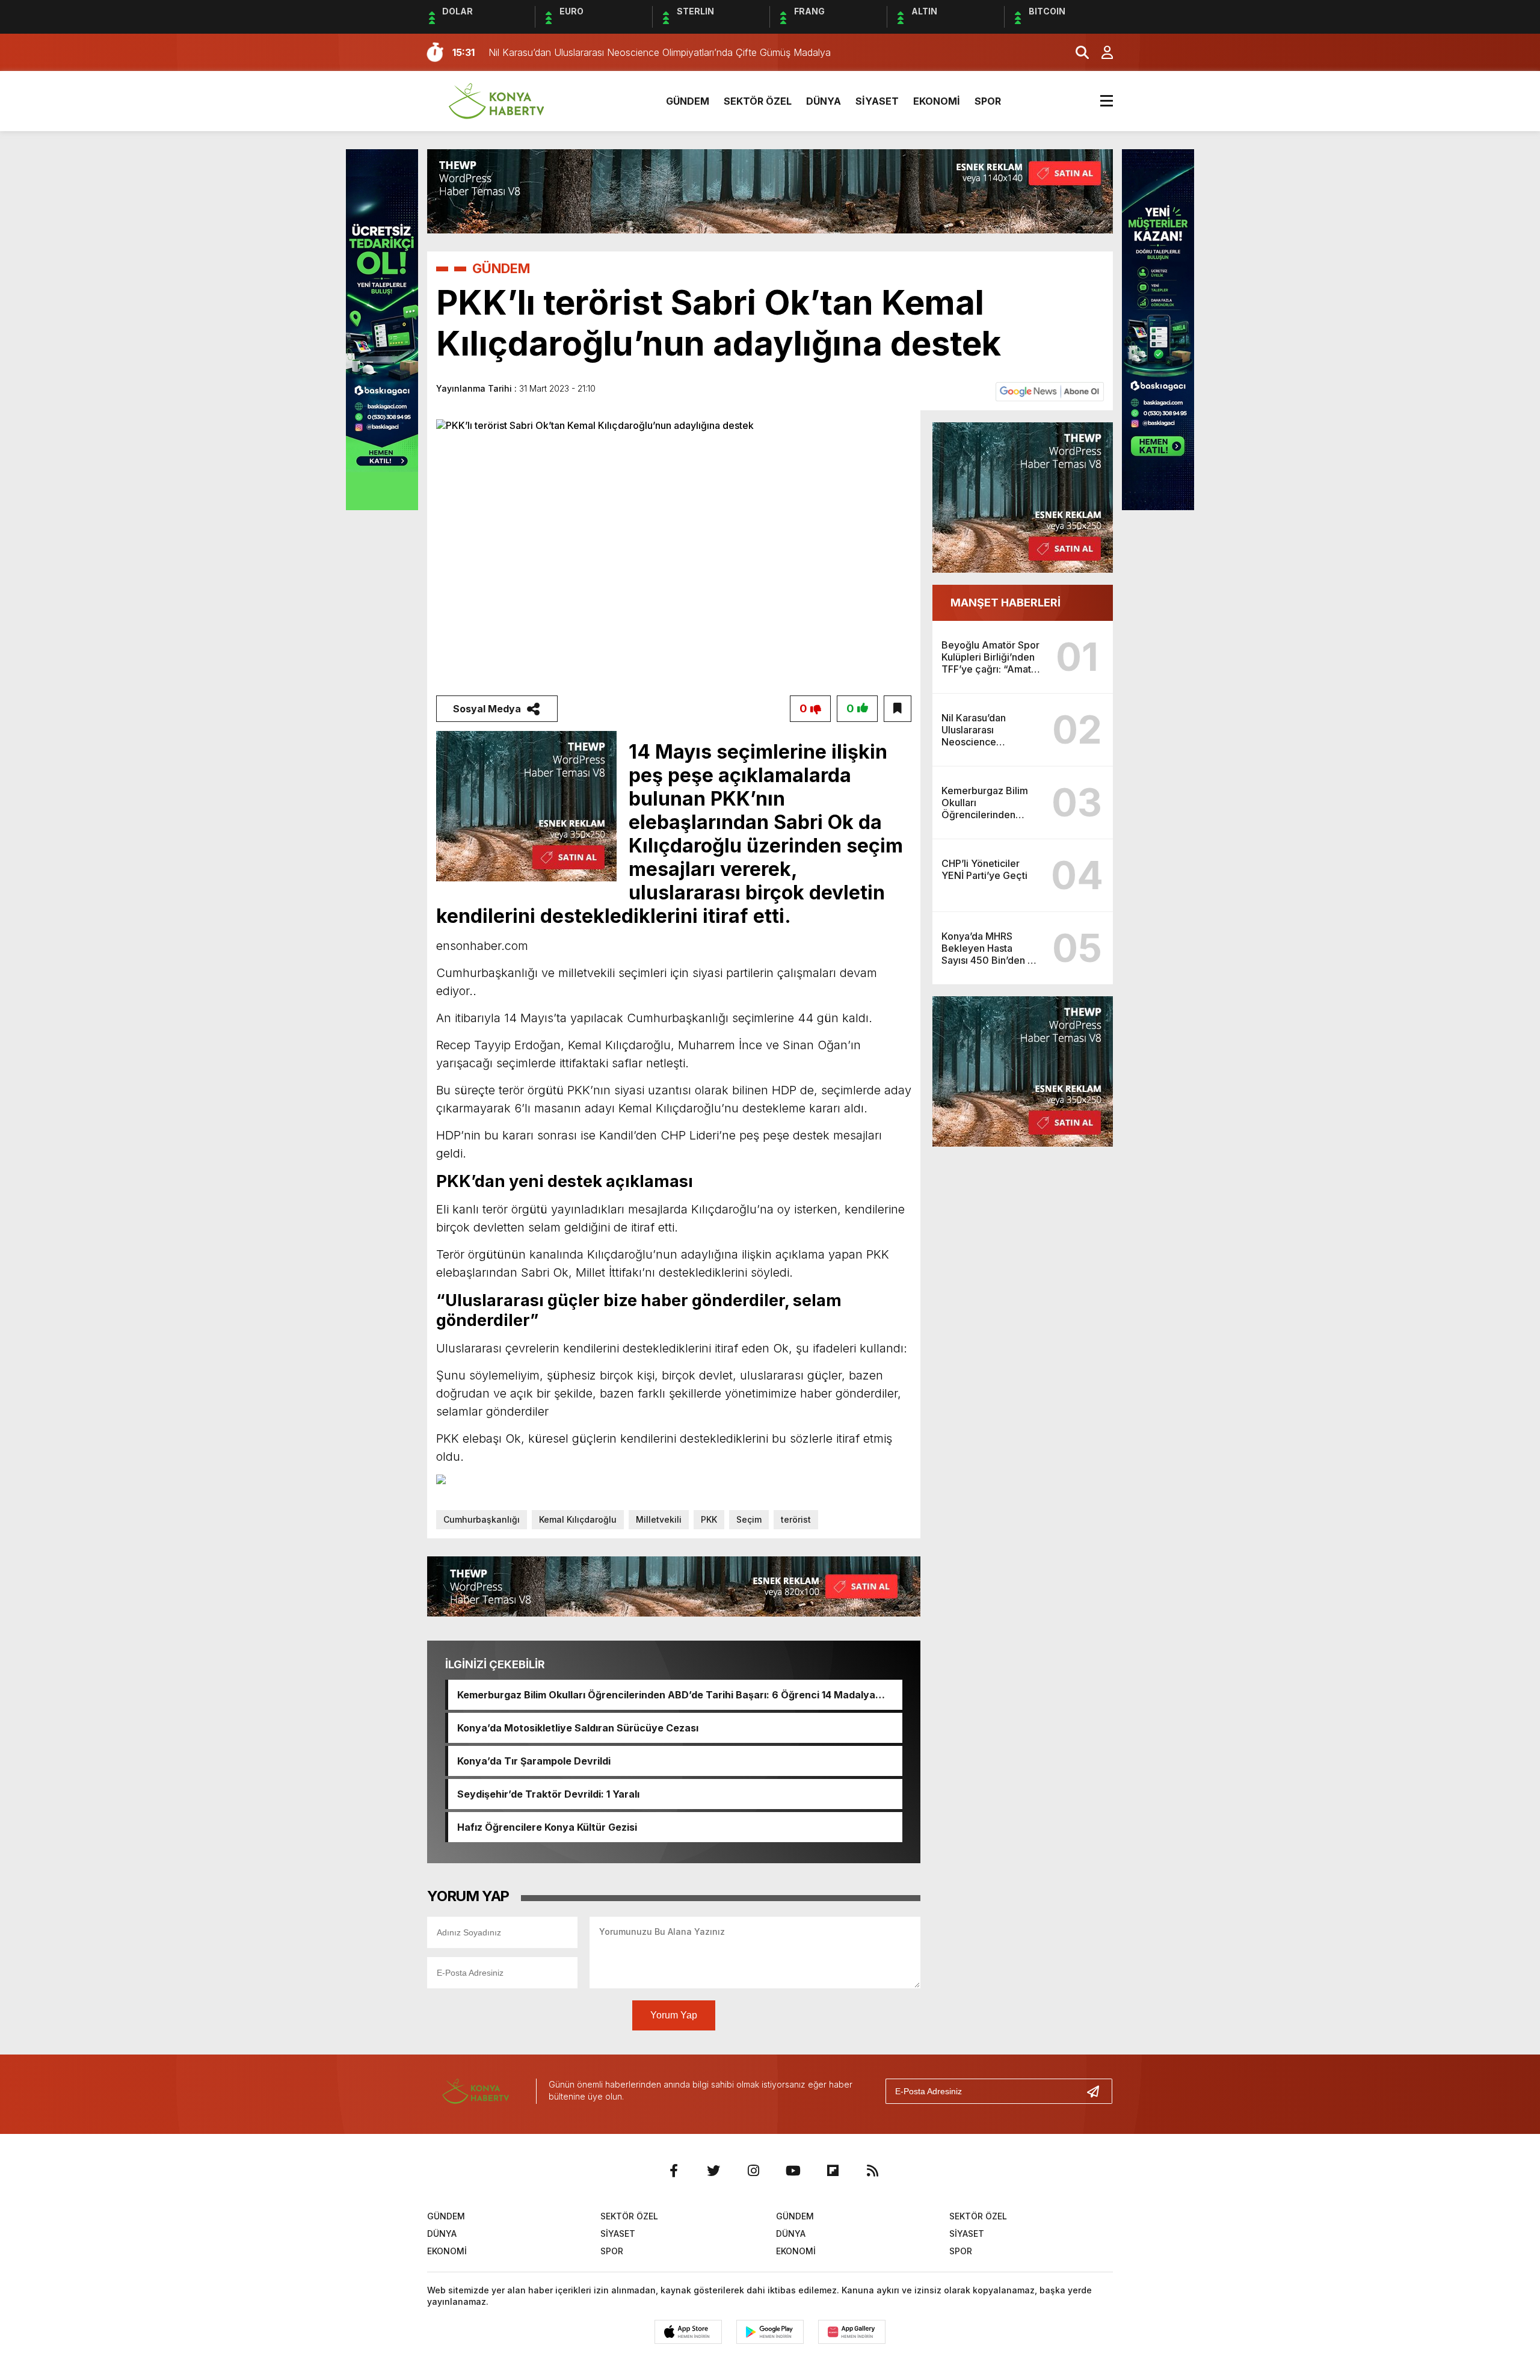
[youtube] (793, 2171)
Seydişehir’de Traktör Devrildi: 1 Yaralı (548, 1794)
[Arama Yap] (1077, 52)
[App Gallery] (852, 2332)
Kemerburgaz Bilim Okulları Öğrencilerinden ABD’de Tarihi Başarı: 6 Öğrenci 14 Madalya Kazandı (666, 1695)
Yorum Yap (674, 2015)
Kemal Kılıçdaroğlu (578, 1519)
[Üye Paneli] (1101, 52)
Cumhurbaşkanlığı (482, 1519)
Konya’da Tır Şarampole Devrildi (534, 1761)
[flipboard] (833, 2171)
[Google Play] (770, 2332)
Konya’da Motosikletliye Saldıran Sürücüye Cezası (578, 1728)
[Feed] (872, 2171)
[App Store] (688, 2332)
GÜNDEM (688, 101)
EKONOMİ (937, 101)
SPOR (988, 101)
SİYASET (877, 101)
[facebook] (674, 2171)
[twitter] (713, 2171)
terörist (796, 1519)
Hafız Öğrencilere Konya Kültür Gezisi (547, 1827)
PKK (709, 1519)
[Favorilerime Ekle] (898, 709)
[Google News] (1050, 391)
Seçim (749, 1519)
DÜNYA (824, 101)
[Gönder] (1098, 2091)
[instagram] (753, 2171)
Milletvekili (659, 1519)
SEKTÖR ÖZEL (758, 101)
